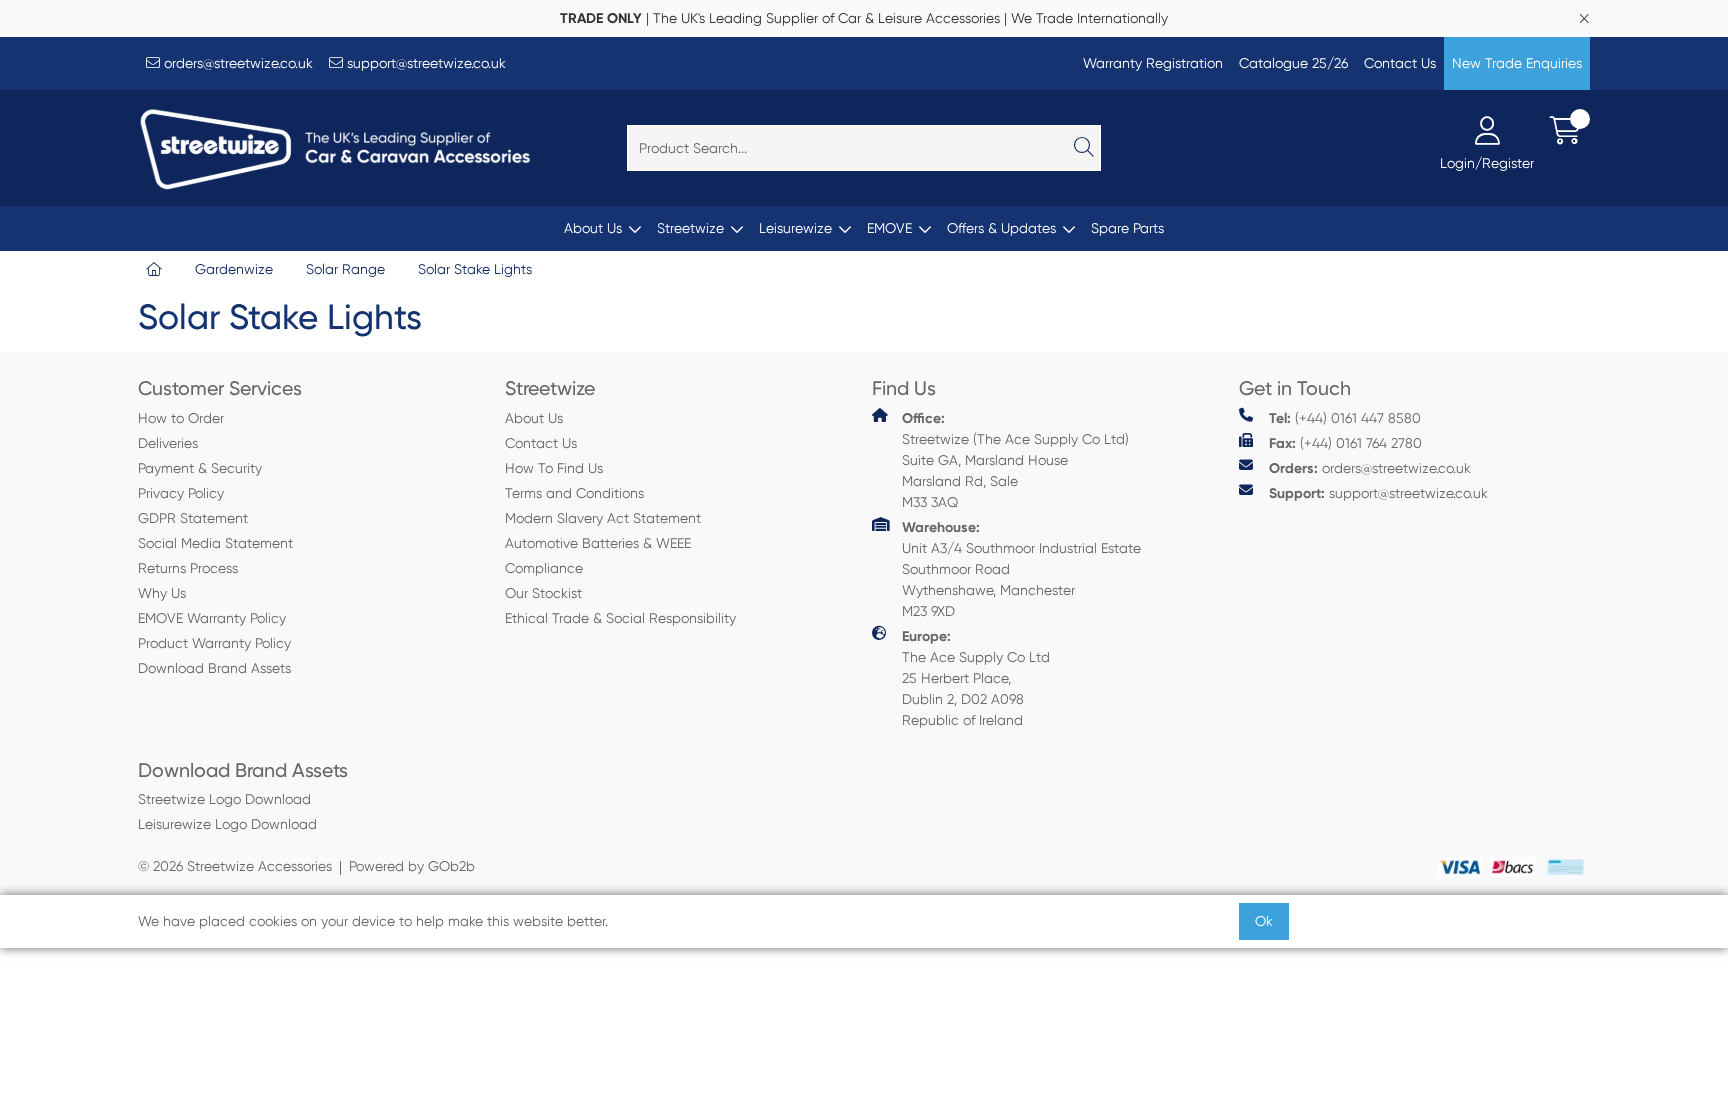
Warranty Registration (1153, 63)
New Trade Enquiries (1517, 63)
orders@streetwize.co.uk (236, 63)
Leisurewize (795, 228)
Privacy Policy (181, 493)
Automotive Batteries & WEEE (598, 543)
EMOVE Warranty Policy (212, 618)
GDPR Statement (193, 518)
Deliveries (168, 443)
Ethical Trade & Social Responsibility (620, 618)
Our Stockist (543, 593)
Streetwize (690, 228)
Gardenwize (234, 269)
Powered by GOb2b (412, 866)
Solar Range (345, 269)
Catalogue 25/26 (1293, 63)
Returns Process (188, 568)
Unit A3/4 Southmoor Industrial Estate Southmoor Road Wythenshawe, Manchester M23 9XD (1021, 569)
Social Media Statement (215, 543)
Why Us (162, 593)
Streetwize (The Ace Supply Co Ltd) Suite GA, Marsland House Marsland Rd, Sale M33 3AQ (1015, 460)
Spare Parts (1127, 228)
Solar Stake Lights (475, 269)
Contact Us (1400, 63)
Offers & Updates (1001, 228)
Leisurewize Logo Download (227, 824)
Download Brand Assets (214, 668)
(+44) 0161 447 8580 (1345, 418)
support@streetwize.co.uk (424, 63)
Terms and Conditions (574, 493)
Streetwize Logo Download (224, 799)
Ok (1264, 921)
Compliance (544, 568)
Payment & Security (200, 468)
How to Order (181, 418)
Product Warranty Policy (214, 643)
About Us (593, 228)
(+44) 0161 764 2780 (1345, 443)
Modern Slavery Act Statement (603, 518)
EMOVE (889, 228)
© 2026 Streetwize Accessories (235, 866)
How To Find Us (554, 468)
